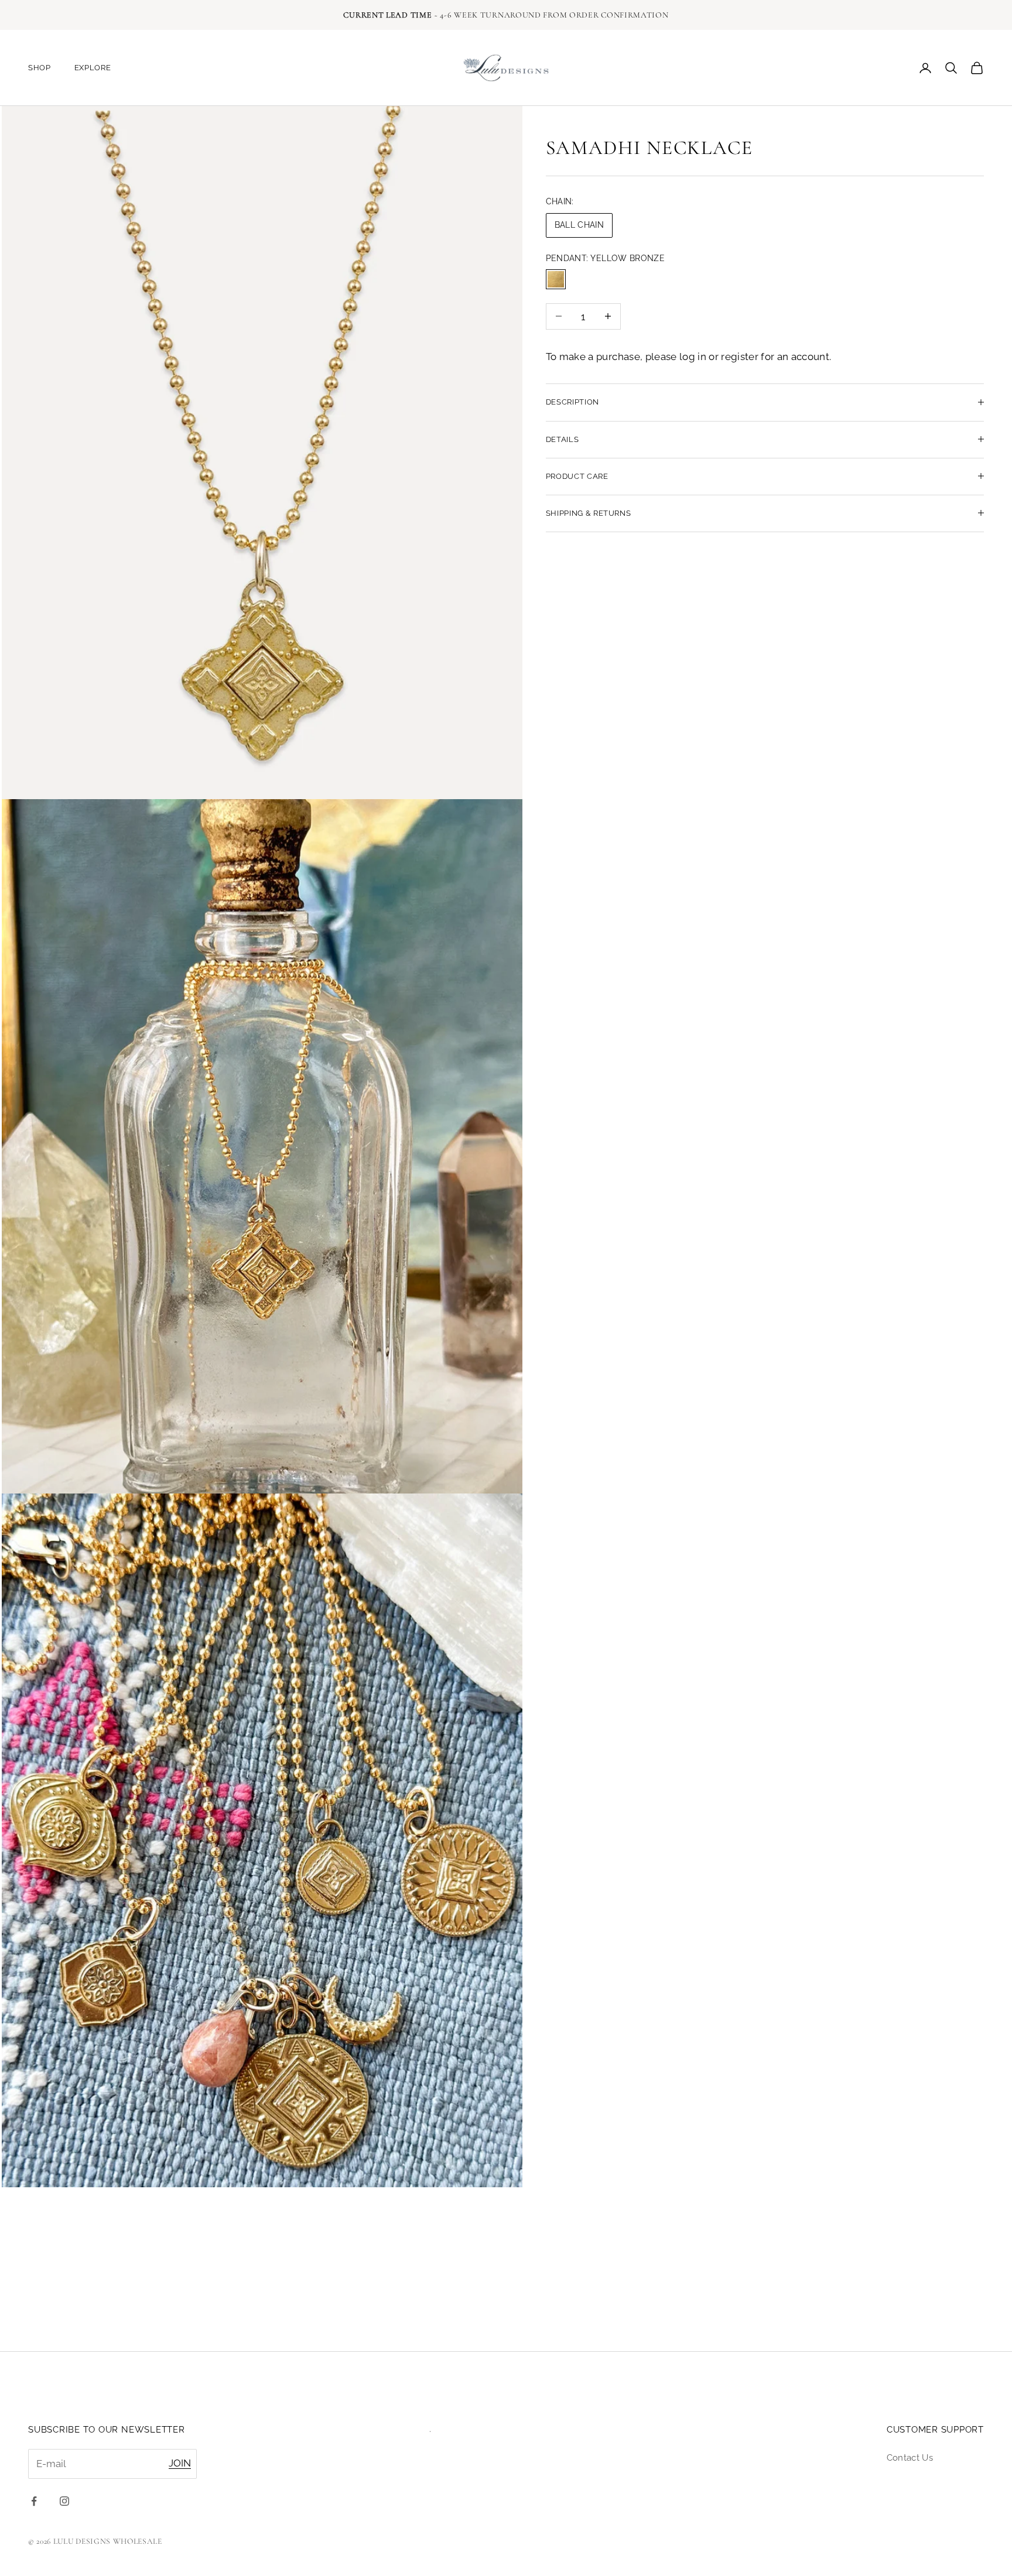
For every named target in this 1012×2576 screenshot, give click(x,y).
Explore (93, 68)
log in (693, 357)
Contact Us (910, 2458)
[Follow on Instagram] (64, 2501)
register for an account (775, 357)
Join (180, 2463)
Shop (40, 68)
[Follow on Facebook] (34, 2501)
